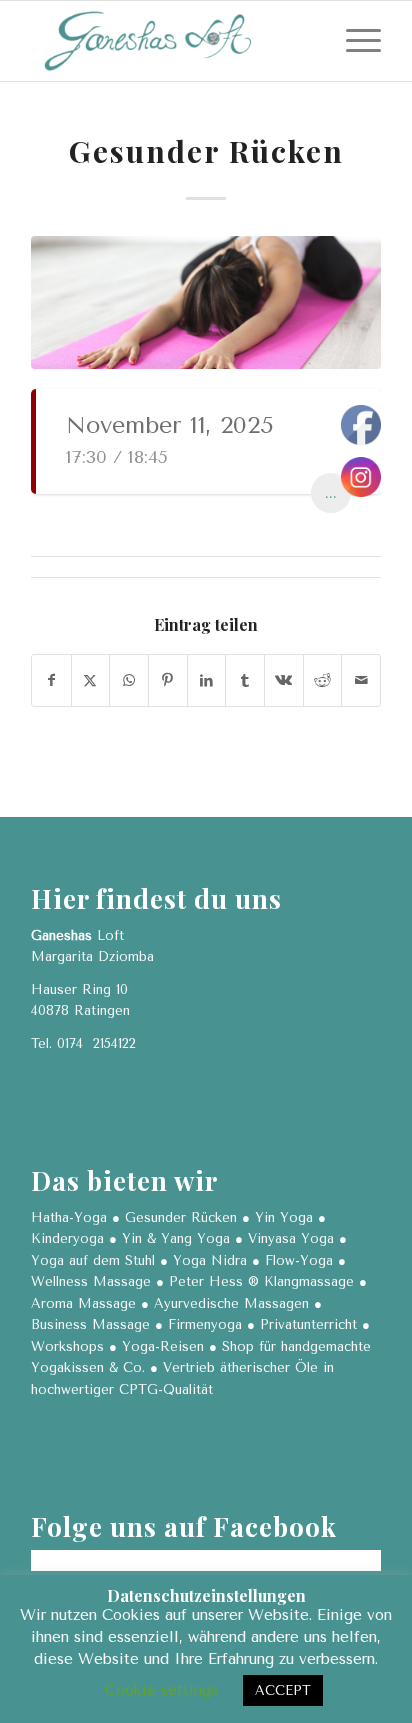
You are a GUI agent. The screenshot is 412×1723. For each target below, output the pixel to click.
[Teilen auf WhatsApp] (129, 680)
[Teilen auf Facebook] (51, 680)
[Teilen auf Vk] (284, 680)
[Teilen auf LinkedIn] (207, 680)
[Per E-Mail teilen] (361, 680)
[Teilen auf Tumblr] (245, 680)
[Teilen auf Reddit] (323, 680)
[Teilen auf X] (91, 680)
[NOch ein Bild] (206, 302)
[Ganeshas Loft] (171, 41)
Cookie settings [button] (161, 1690)
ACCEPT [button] (283, 1690)
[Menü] (353, 41)
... (331, 492)
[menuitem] (353, 41)
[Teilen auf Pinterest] (168, 680)
